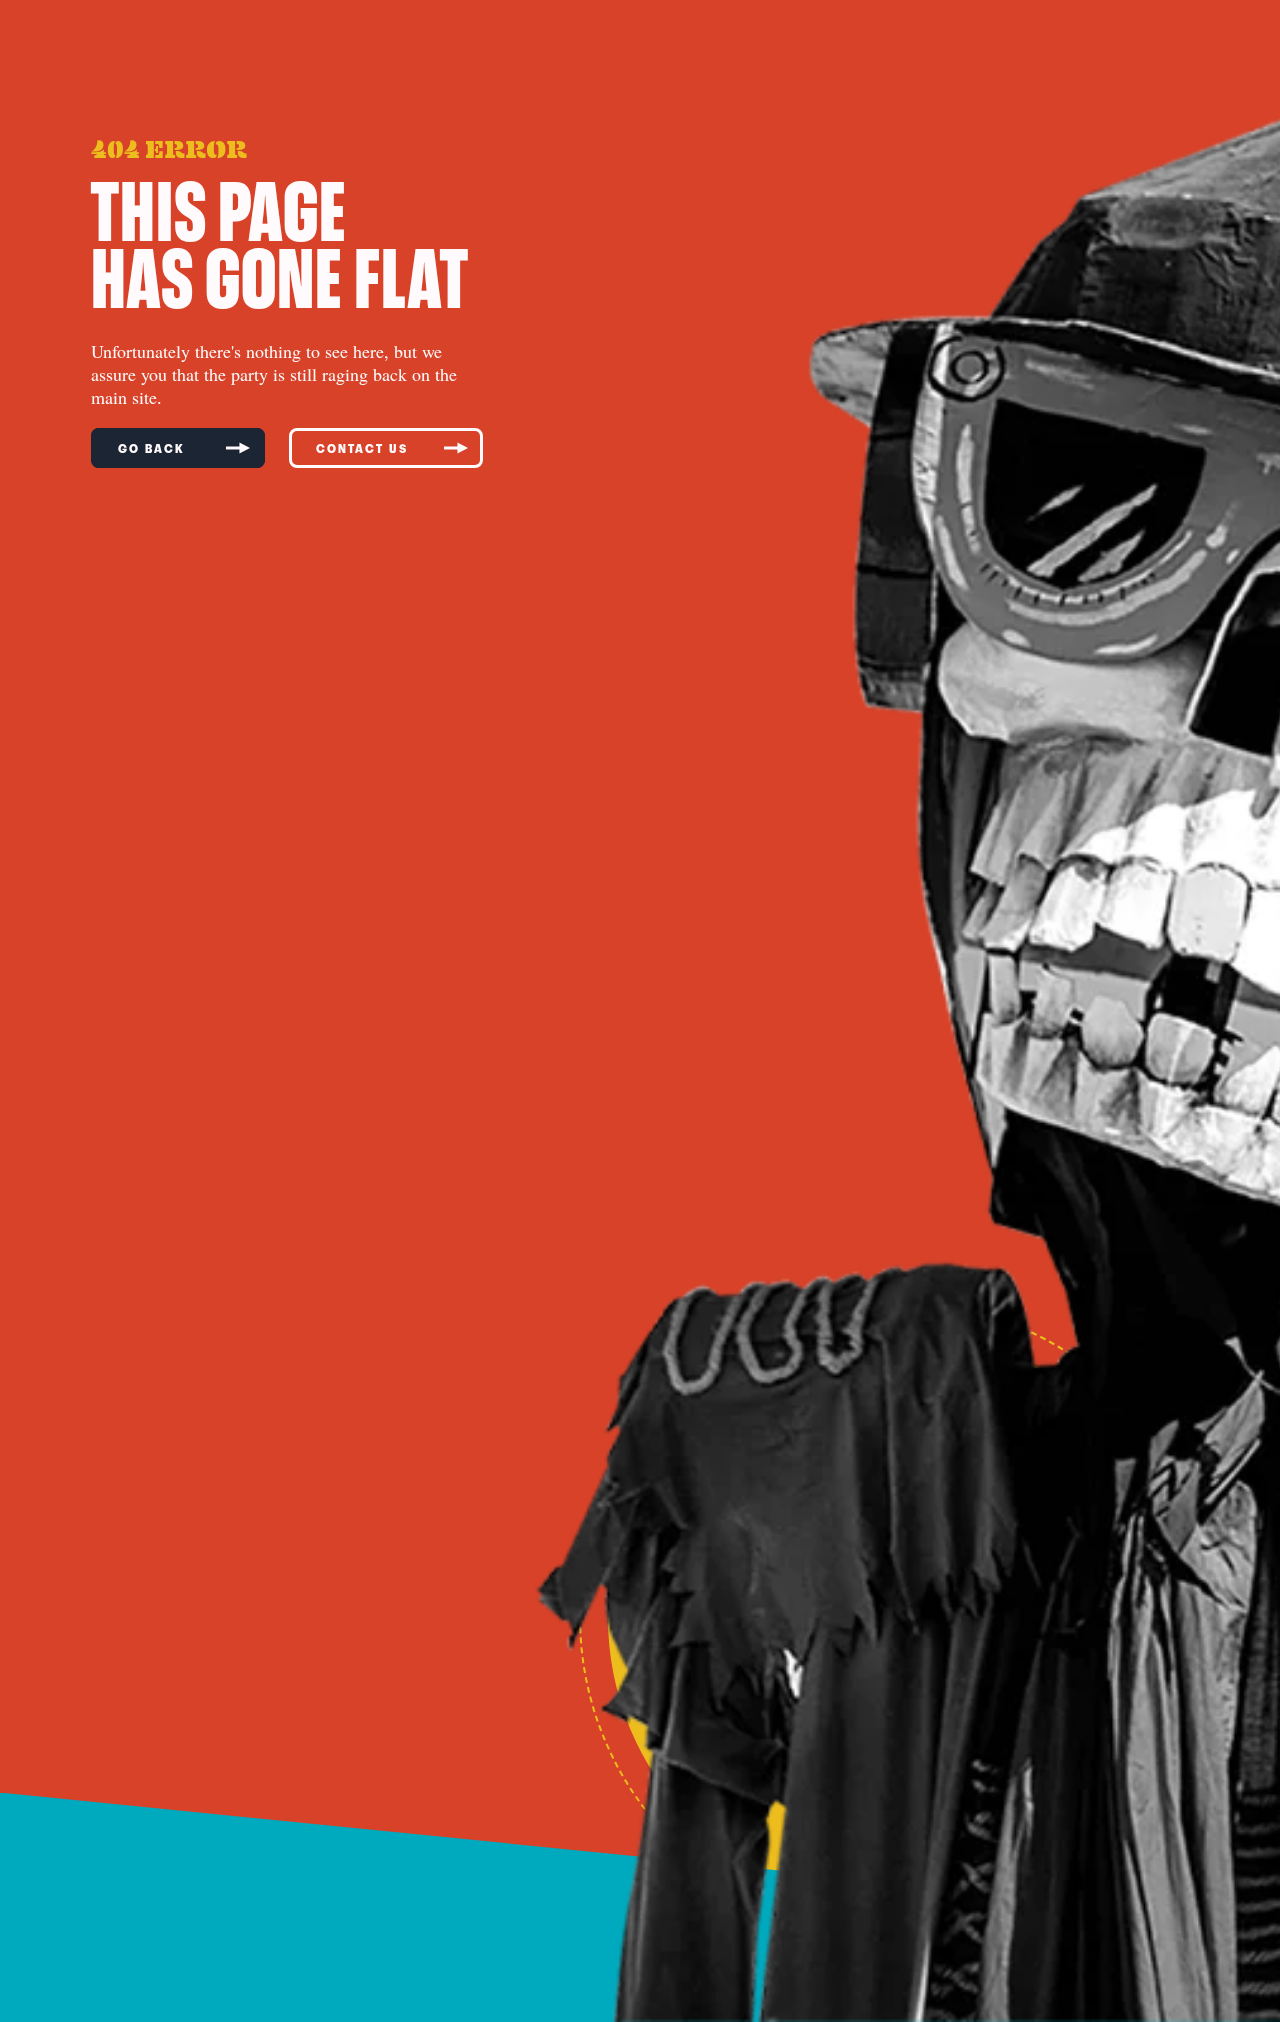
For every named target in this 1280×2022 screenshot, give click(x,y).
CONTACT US (362, 448)
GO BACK (154, 448)
